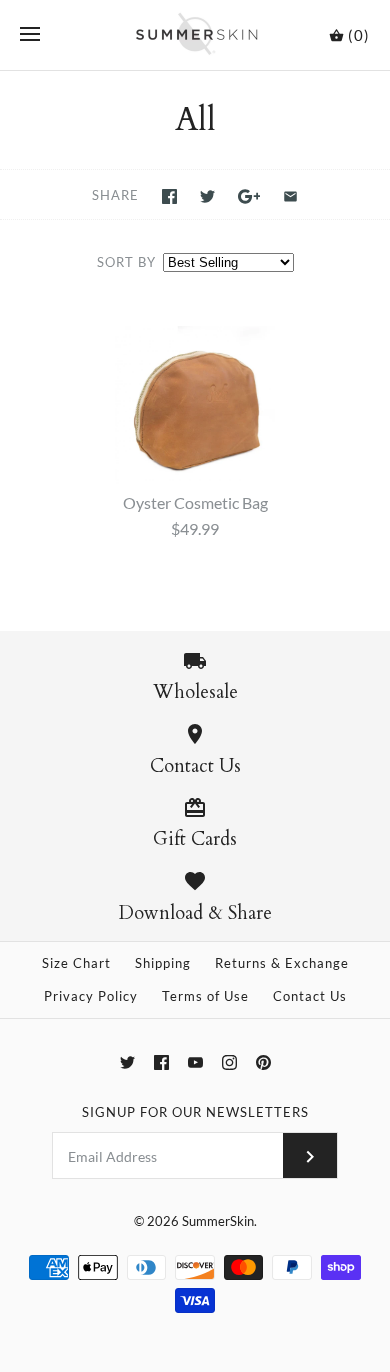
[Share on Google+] (249, 196)
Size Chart (76, 963)
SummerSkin (218, 1221)
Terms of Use (205, 996)
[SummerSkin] (195, 35)
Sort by (126, 262)
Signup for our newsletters (195, 1112)
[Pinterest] (263, 1062)
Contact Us (310, 996)
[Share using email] (290, 196)
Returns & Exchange (282, 963)
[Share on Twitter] (207, 196)
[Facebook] (161, 1062)
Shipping (163, 963)
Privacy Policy (91, 996)
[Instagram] (229, 1062)
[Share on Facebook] (169, 196)
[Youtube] (195, 1062)
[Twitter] (127, 1062)
